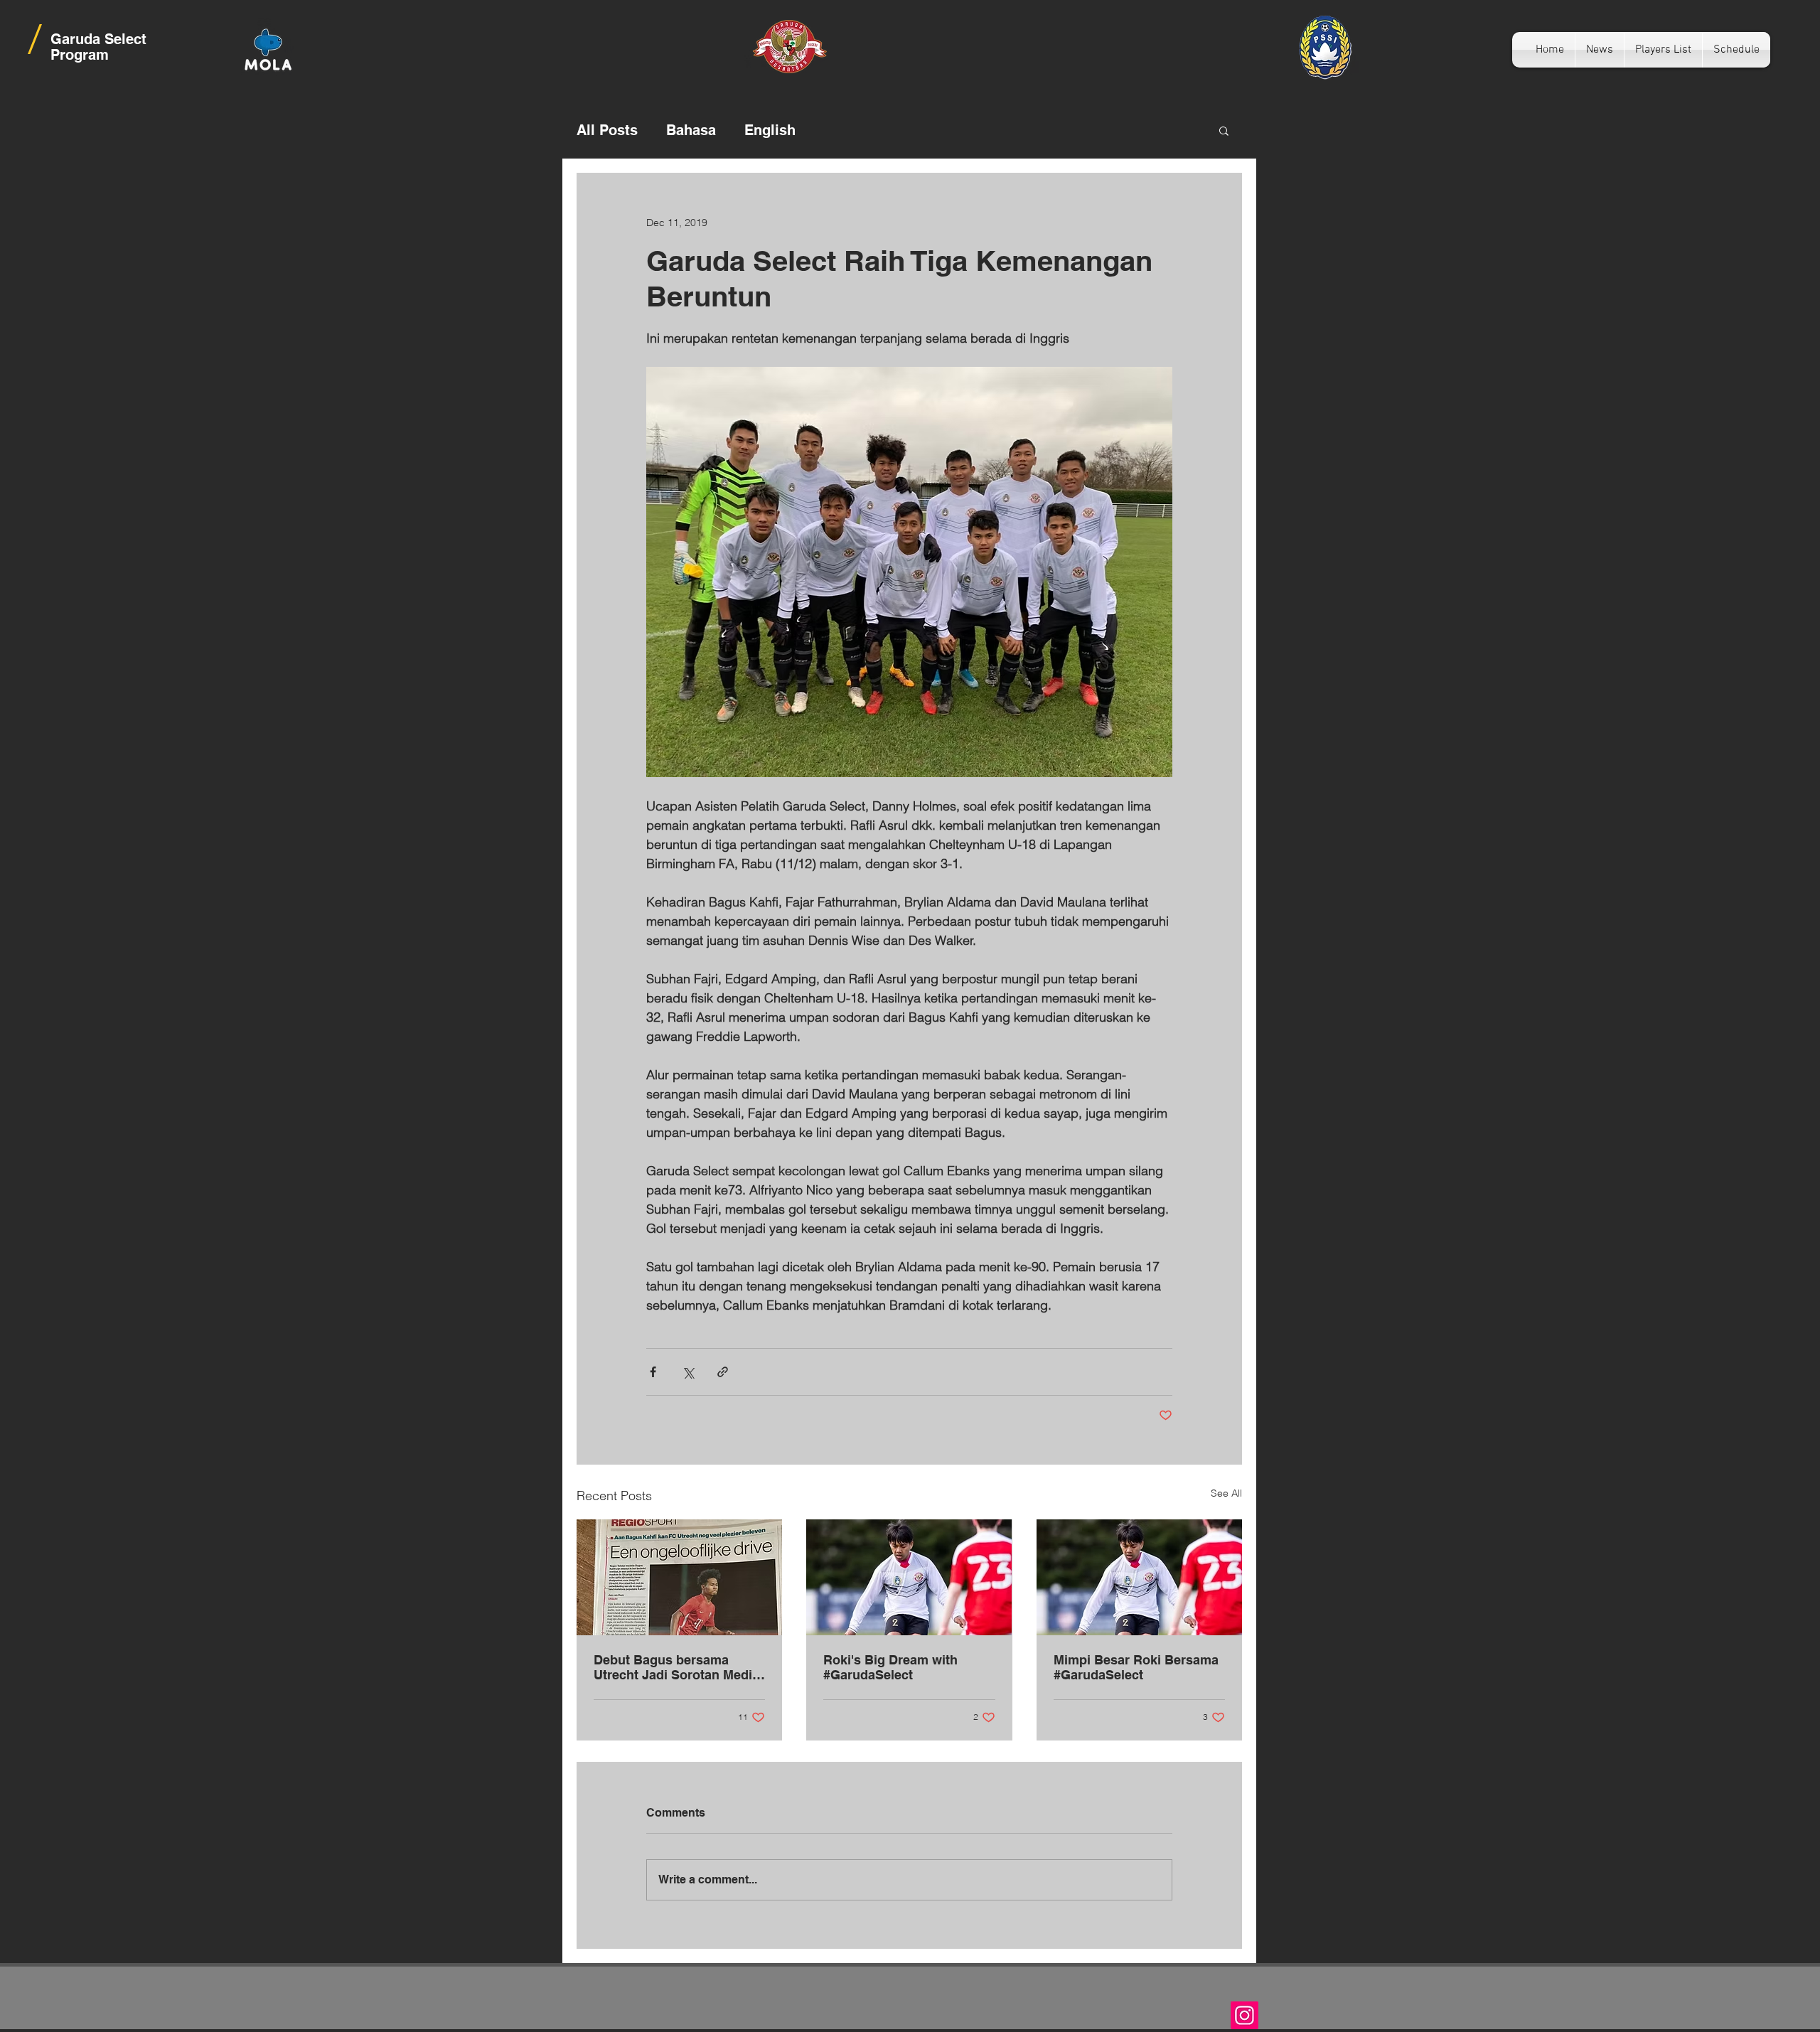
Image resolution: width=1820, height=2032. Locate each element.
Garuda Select (98, 39)
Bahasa (691, 130)
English (770, 130)
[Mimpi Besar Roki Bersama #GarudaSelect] (1139, 1577)
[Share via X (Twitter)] (688, 1372)
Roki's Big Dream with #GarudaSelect (890, 1667)
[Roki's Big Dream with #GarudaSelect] (909, 1577)
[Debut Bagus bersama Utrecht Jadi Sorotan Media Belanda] (679, 1577)
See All (1226, 1493)
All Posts (607, 130)
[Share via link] (723, 1372)
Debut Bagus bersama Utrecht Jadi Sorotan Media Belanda (676, 1667)
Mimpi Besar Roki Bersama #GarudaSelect (1136, 1667)
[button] (1224, 130)
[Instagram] (1244, 2015)
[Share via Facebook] (653, 1372)
